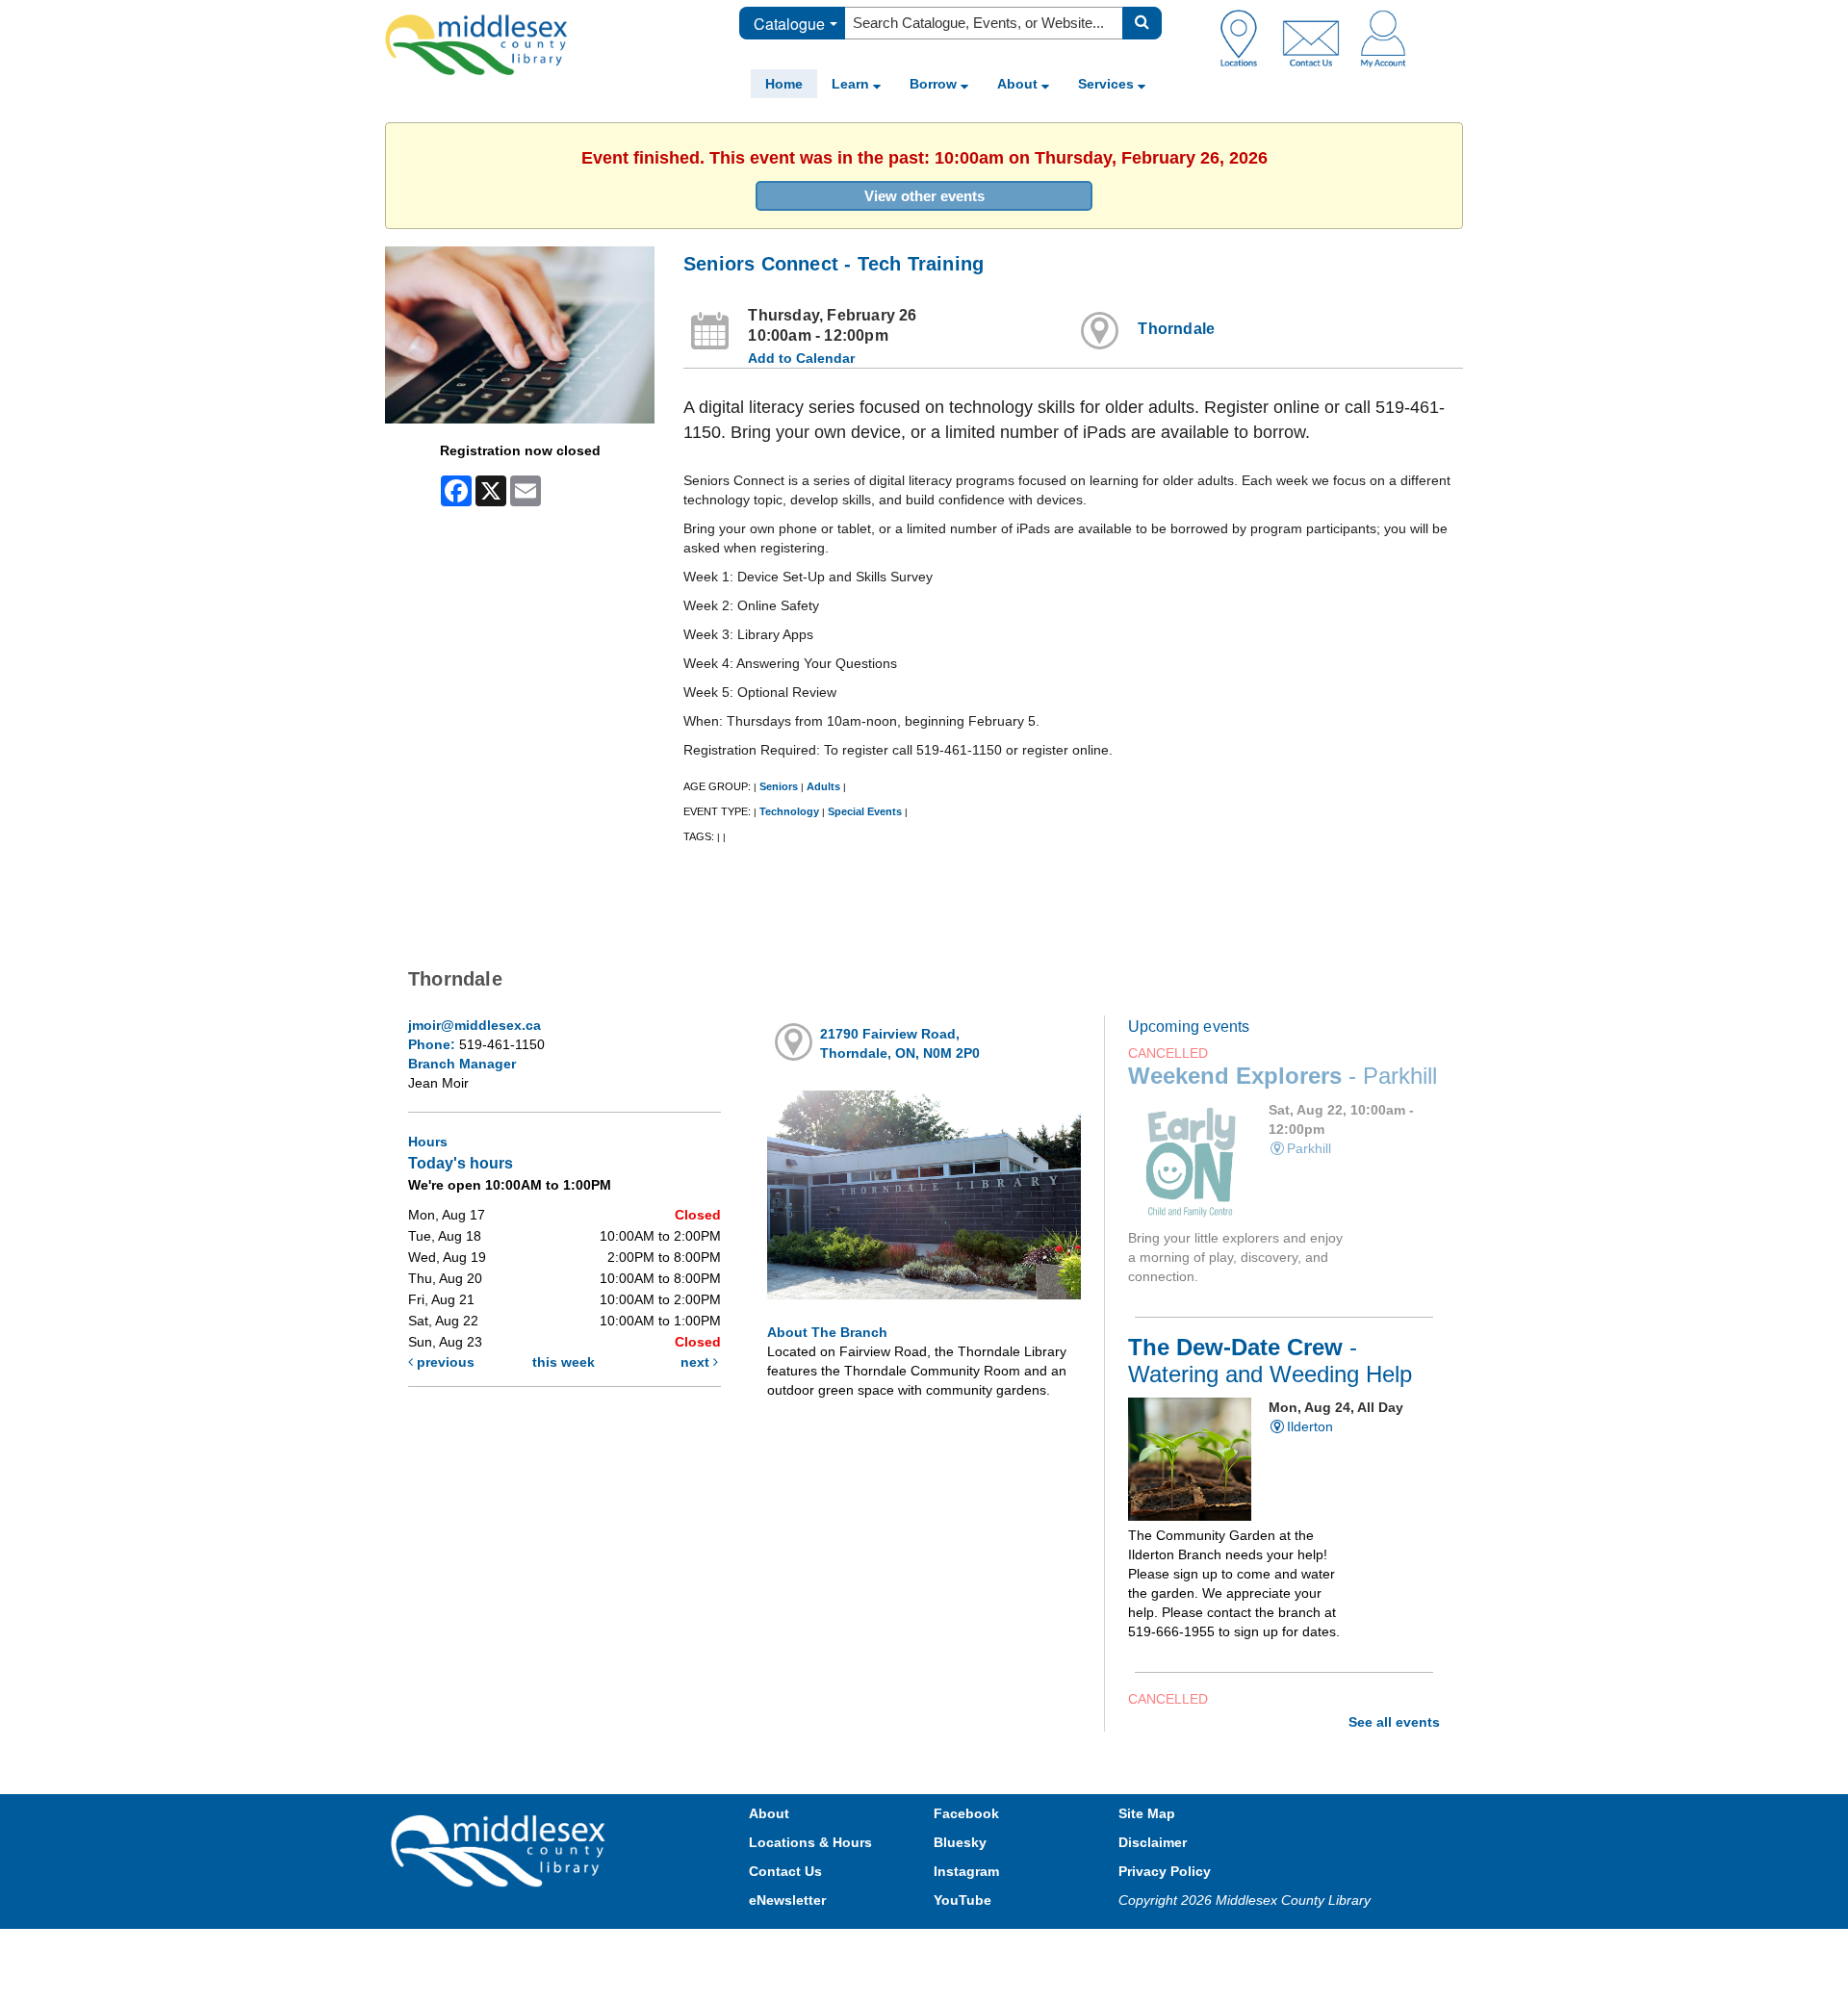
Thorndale (1176, 329)
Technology (789, 811)
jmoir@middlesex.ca (475, 1025)
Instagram (966, 1871)
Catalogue (789, 24)
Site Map (1147, 1813)
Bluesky (960, 1842)
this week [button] (564, 1362)
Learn (852, 84)
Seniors (779, 786)
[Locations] (1246, 38)
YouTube (962, 1900)
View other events (924, 196)
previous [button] (444, 1362)
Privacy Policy (1165, 1871)
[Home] (476, 44)
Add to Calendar (801, 358)
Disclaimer (1153, 1842)
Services (1108, 84)
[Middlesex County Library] (500, 1850)
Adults (823, 786)
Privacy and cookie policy (839, 1948)
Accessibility (965, 1948)
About (1019, 84)
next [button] (697, 1362)
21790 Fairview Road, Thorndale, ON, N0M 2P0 (900, 1043)
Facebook (966, 1813)
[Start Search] (1142, 23)
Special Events (865, 811)
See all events (1394, 1722)
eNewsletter (787, 1900)
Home (784, 84)
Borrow (935, 84)
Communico (1050, 1948)
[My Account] (1383, 38)
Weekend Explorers (1283, 1076)
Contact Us (785, 1871)
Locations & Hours (810, 1842)
